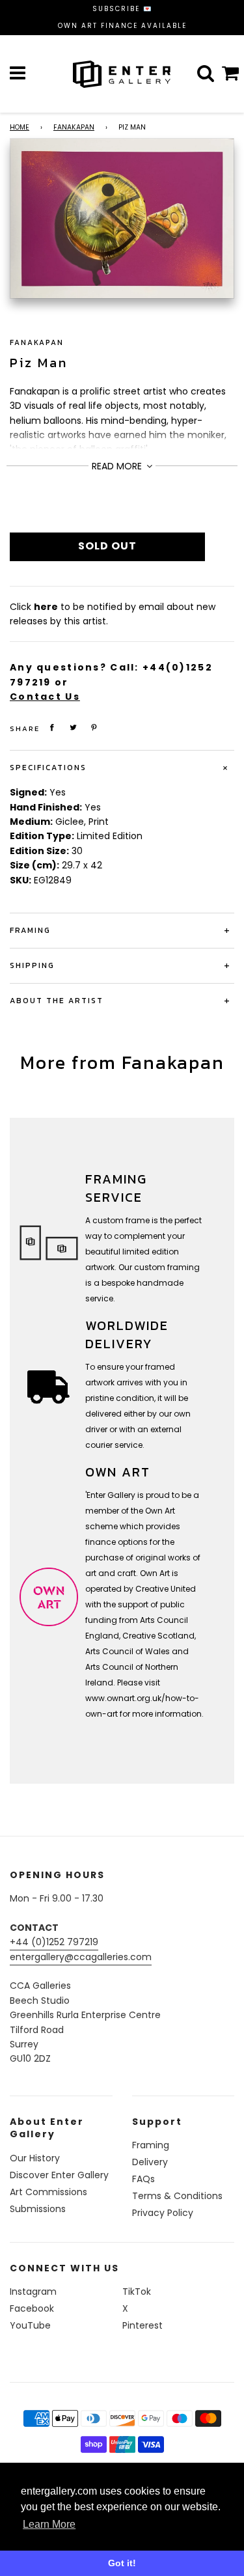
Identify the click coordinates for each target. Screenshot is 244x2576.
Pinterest (142, 2325)
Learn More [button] (49, 2524)
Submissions (38, 2209)
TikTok (137, 2292)
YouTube (30, 2325)
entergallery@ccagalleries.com (81, 1957)
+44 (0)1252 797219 (54, 1942)
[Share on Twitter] (74, 727)
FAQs (143, 2179)
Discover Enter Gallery (59, 2175)
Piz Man (39, 363)
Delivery (150, 2162)
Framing (151, 2145)
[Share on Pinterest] (94, 727)
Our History (35, 2158)
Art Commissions (48, 2192)
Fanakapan (74, 127)
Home (20, 127)
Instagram (33, 2292)
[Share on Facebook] (52, 727)
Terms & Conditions (177, 2196)
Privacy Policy (163, 2213)
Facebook (32, 2308)
